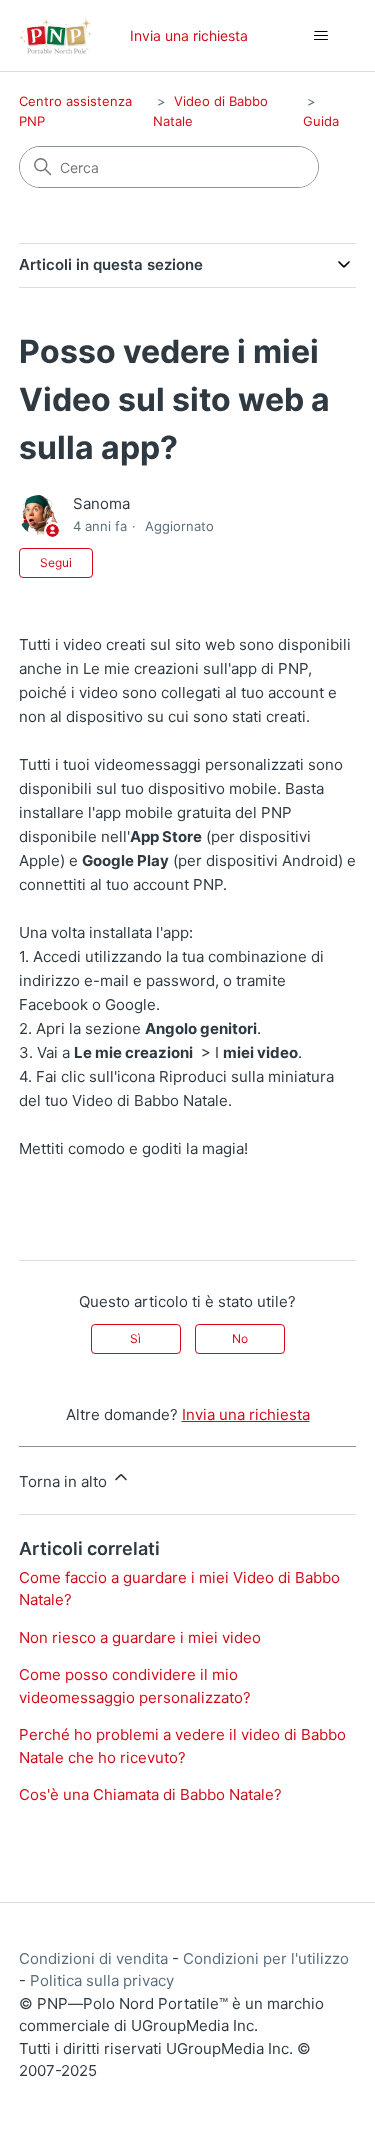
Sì (135, 1338)
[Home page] (55, 35)
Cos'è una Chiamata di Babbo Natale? (150, 1794)
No (240, 1338)
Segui (56, 562)
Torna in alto (65, 1481)
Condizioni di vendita (93, 1958)
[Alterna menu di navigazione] (320, 36)
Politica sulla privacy (102, 1980)
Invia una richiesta (189, 35)
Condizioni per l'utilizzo (266, 1958)
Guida (321, 121)
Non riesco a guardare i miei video (140, 1637)
